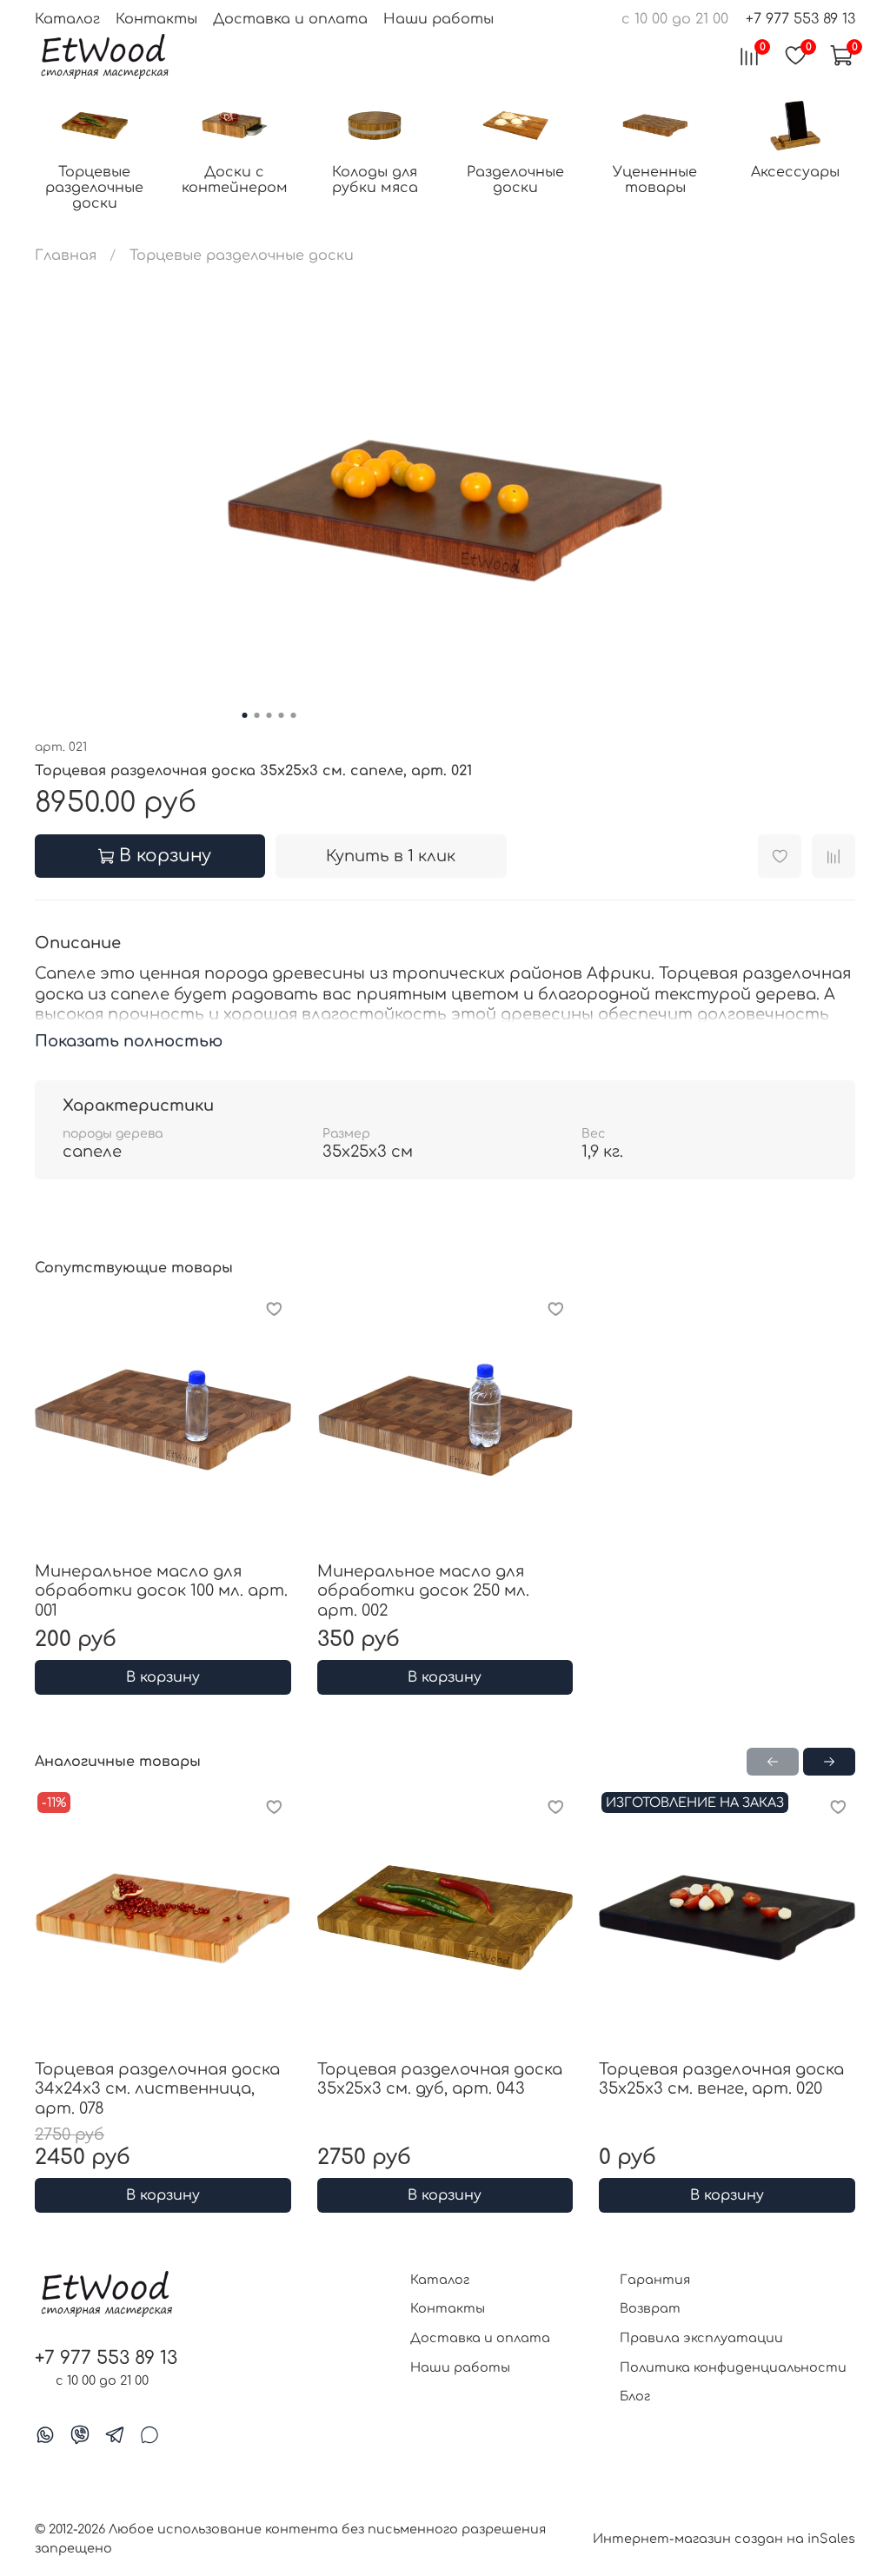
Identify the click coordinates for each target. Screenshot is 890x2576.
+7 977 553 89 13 (800, 19)
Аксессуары (795, 172)
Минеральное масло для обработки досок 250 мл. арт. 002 (423, 1590)
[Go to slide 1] (245, 715)
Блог (635, 2396)
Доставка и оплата (290, 19)
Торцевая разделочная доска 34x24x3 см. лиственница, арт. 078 (157, 2089)
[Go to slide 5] (294, 715)
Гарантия (655, 2280)
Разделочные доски (515, 180)
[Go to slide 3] (269, 715)
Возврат (650, 2308)
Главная (66, 256)
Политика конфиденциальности (733, 2367)
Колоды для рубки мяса (375, 180)
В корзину (163, 1677)
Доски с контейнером (235, 180)
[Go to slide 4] (282, 715)
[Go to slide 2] (257, 715)
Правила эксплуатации (701, 2338)
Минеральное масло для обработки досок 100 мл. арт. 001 (161, 1590)
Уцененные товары (655, 180)
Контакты (156, 19)
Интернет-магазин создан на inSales (724, 2539)
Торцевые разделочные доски (94, 188)
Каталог (67, 19)
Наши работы (438, 19)
